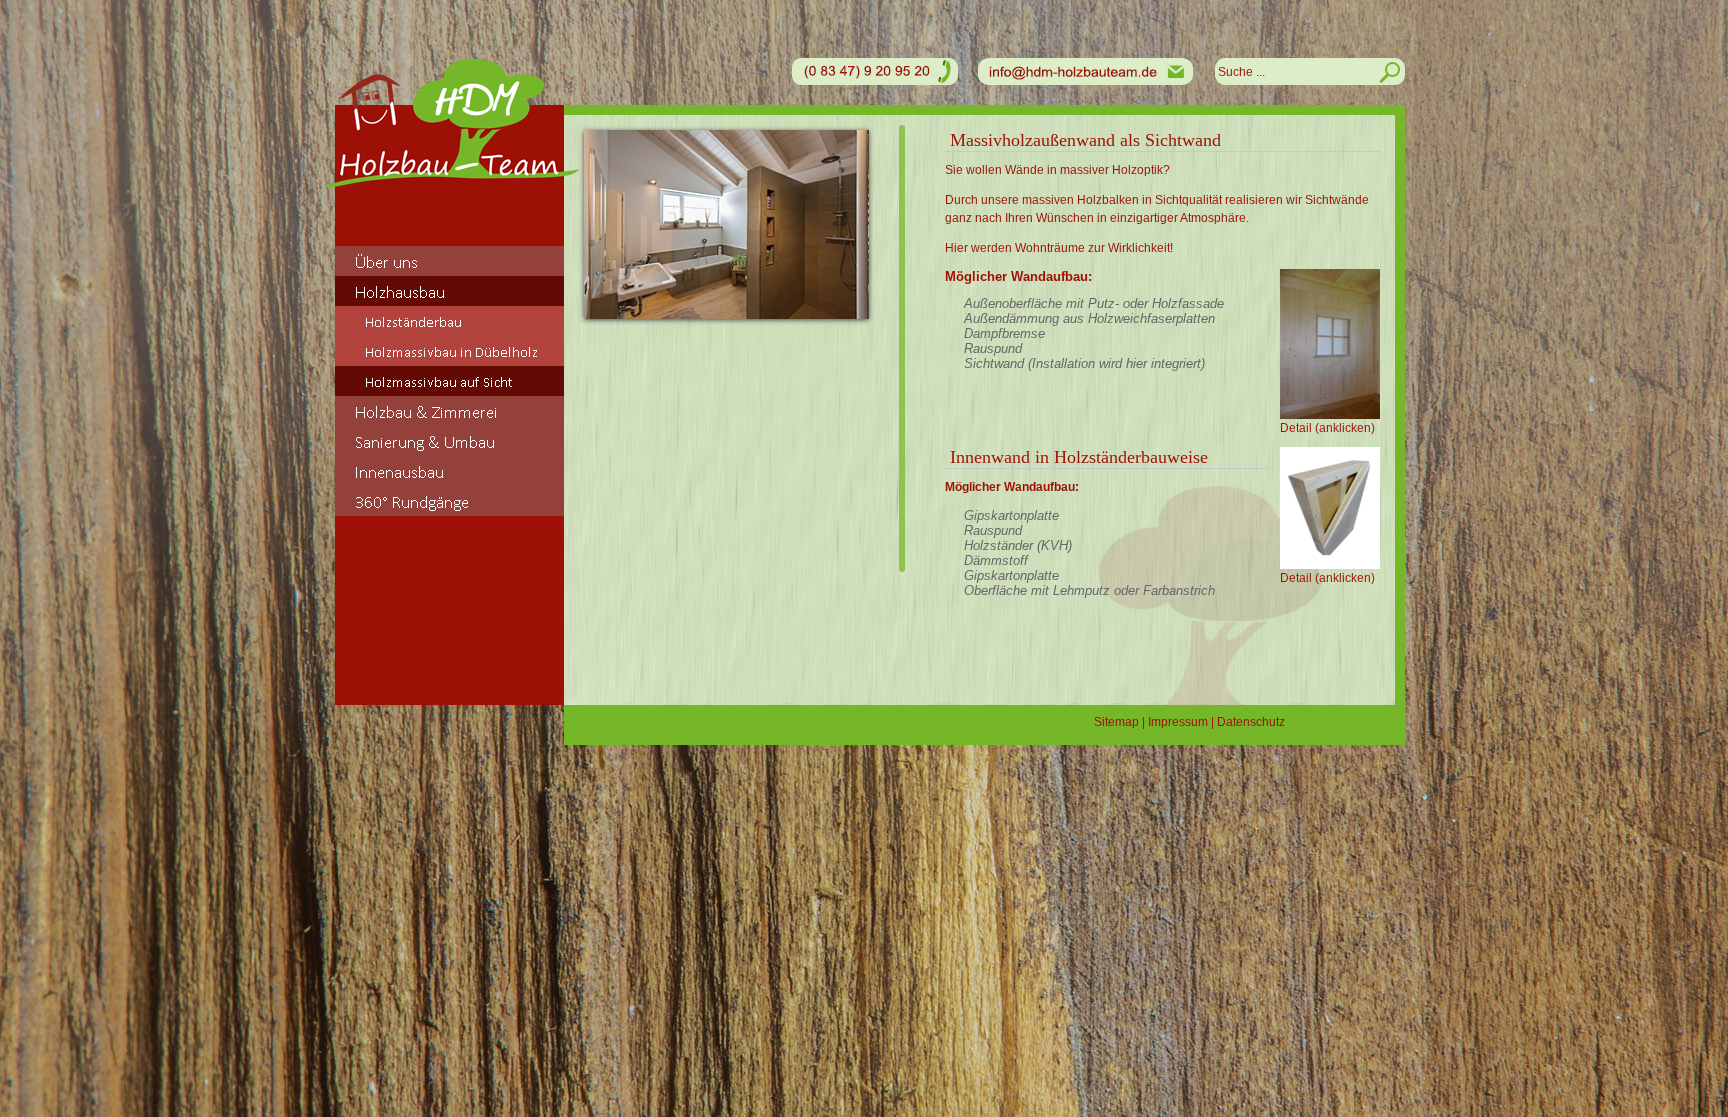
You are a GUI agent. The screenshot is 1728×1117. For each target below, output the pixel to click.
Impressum (1178, 722)
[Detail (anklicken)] (1330, 344)
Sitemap (1116, 722)
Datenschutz (1251, 722)
